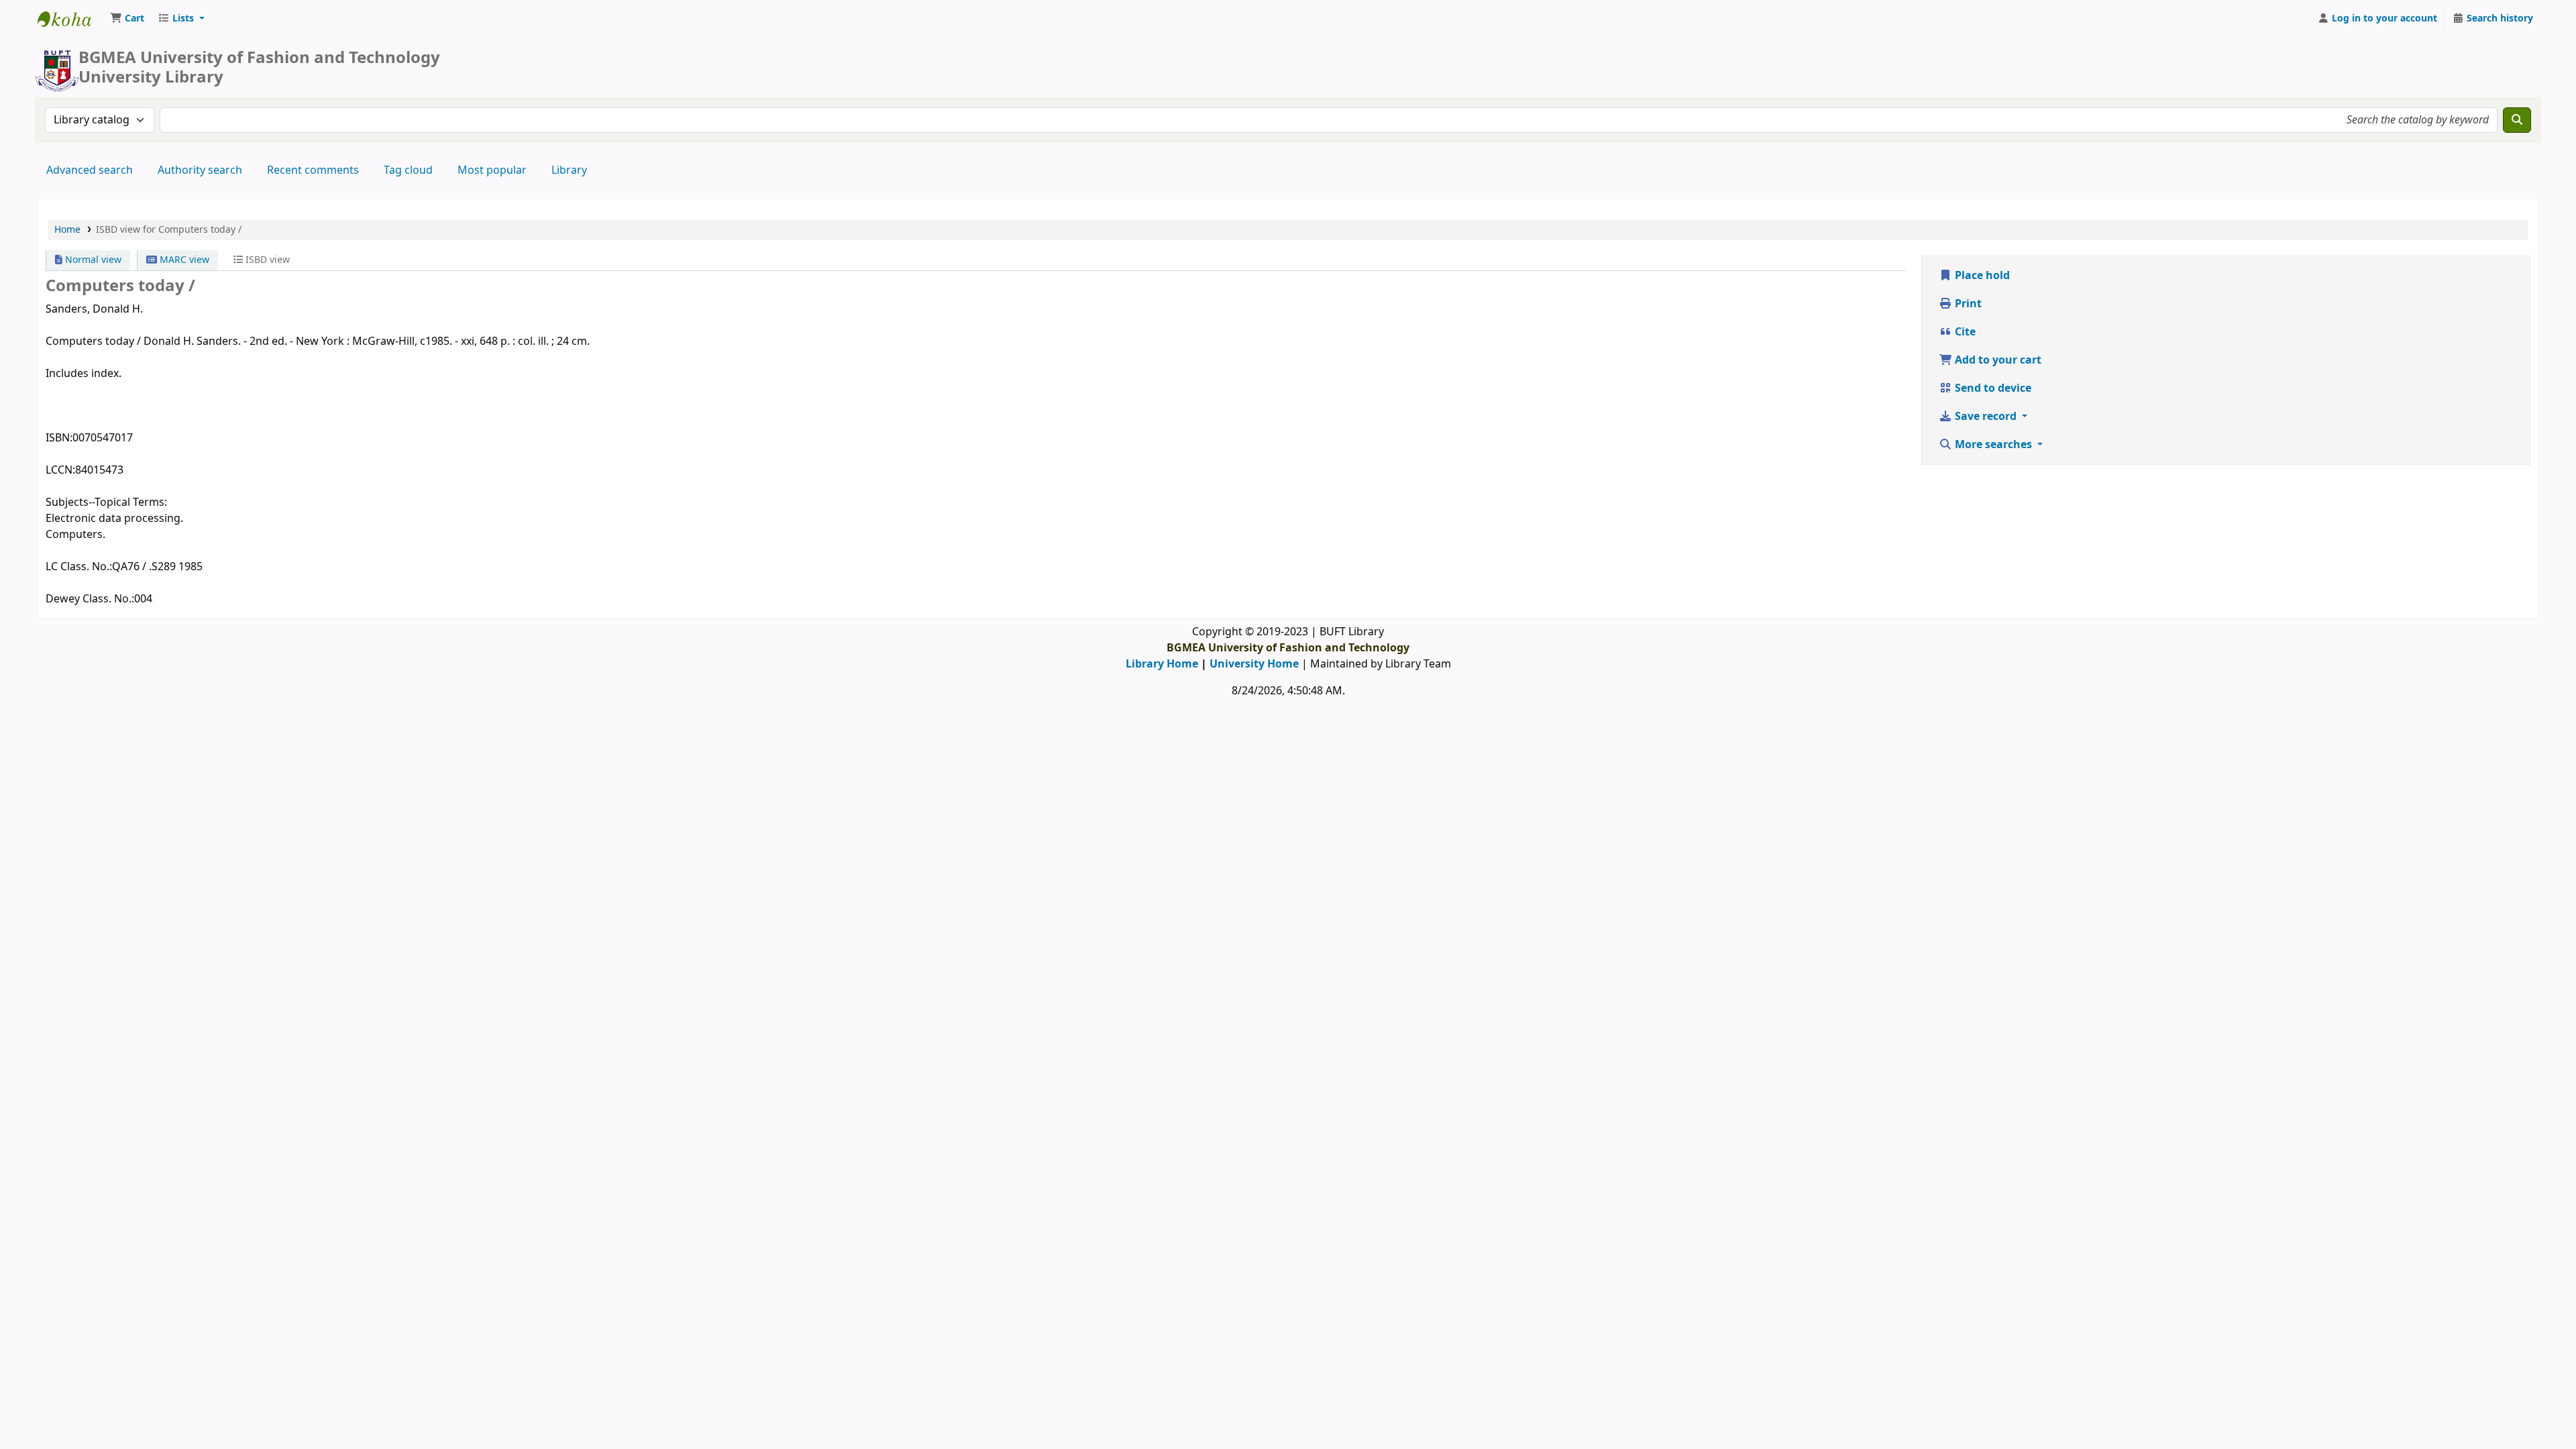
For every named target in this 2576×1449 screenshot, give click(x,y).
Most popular (492, 170)
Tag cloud (408, 170)
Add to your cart (1997, 360)
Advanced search (90, 170)
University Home (1254, 664)
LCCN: (60, 470)
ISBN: (59, 438)
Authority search (200, 170)
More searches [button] (1993, 445)
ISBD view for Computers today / (169, 230)
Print (1967, 304)
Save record (1986, 417)
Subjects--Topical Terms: (106, 502)
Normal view (92, 260)
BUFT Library (71, 19)
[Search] (2517, 120)
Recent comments (313, 170)
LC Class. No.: (79, 567)
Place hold (1981, 276)
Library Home (1162, 664)
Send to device (1992, 388)
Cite (1964, 332)
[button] (127, 19)
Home (67, 230)
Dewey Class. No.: (90, 599)
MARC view (183, 260)
